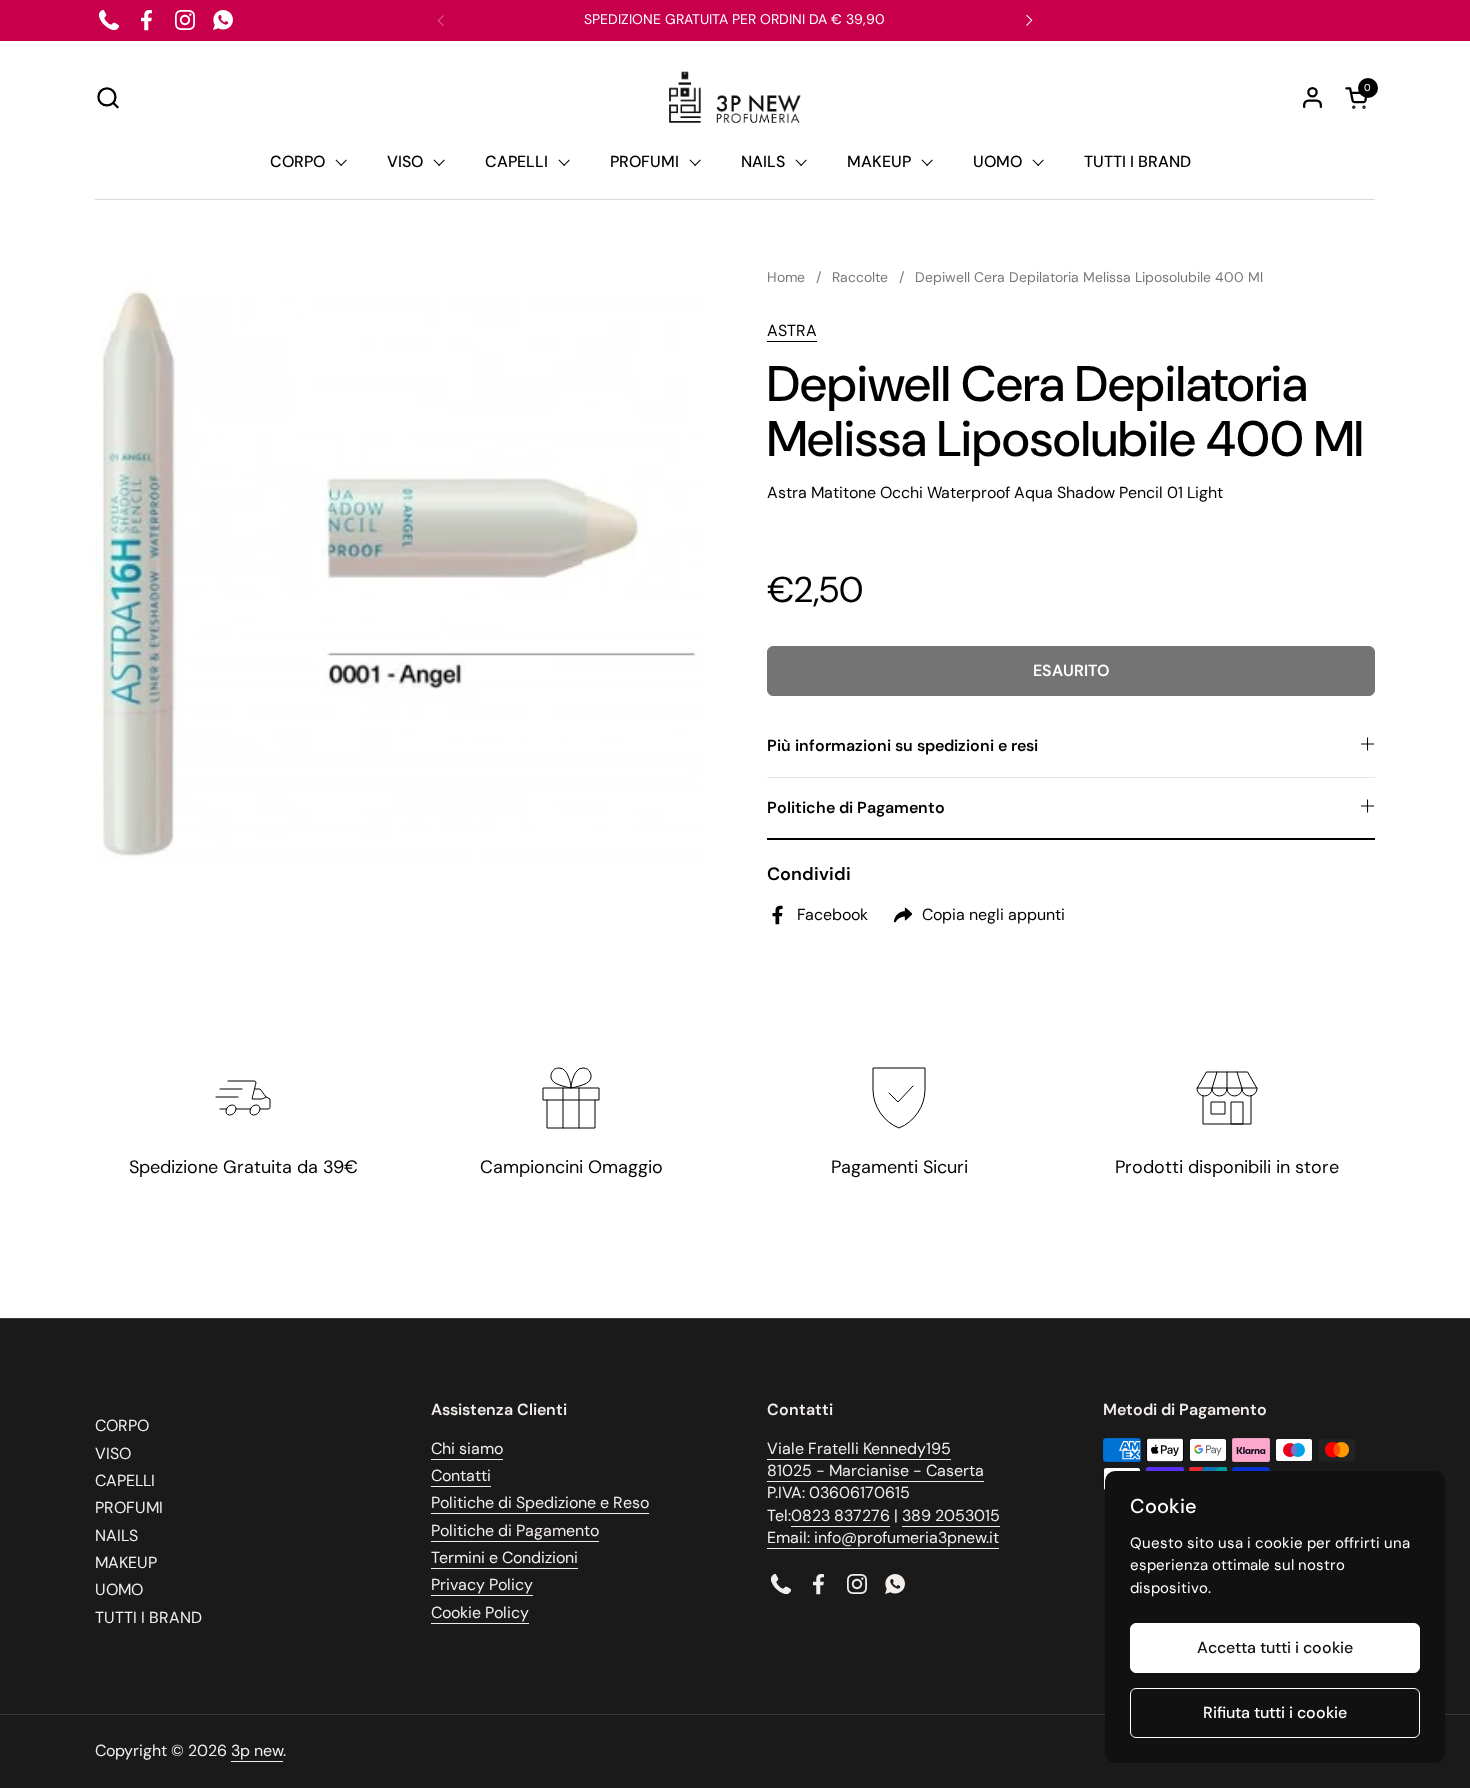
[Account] (1312, 97)
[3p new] (734, 97)
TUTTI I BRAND (148, 1617)
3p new (257, 1750)
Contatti (461, 1475)
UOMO (119, 1589)
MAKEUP (126, 1562)
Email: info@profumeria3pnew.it (883, 1537)
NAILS (116, 1535)
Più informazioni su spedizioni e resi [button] (902, 745)
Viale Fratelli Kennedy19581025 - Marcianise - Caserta (875, 1459)
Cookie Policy (480, 1612)
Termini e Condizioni (504, 1557)
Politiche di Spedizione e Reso (540, 1502)
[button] (107, 97)
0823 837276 (840, 1515)
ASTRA (792, 330)
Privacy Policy (482, 1584)
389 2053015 (951, 1515)
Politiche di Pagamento (515, 1530)
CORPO (122, 1425)
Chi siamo (467, 1448)
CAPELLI (125, 1480)
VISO (113, 1453)
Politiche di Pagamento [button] (856, 807)
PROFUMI (129, 1507)
